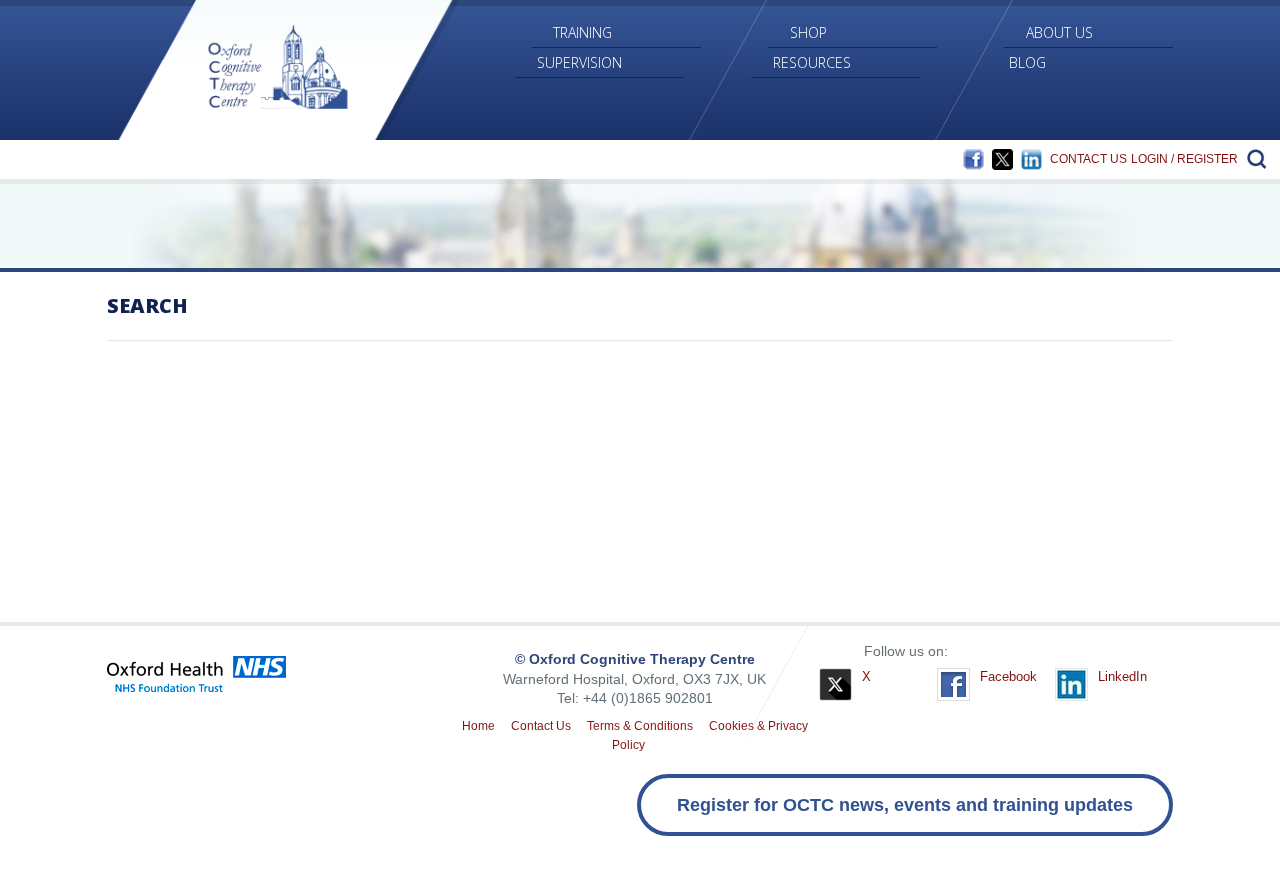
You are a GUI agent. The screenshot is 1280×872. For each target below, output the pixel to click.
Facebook (973, 159)
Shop (808, 32)
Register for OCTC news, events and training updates (905, 805)
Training (582, 32)
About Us (1059, 32)
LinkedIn (1031, 159)
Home (478, 726)
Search (1254, 159)
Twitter (1002, 159)
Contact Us (1088, 159)
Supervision (579, 62)
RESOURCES (812, 62)
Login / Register (1184, 159)
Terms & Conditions (640, 726)
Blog (1027, 62)
